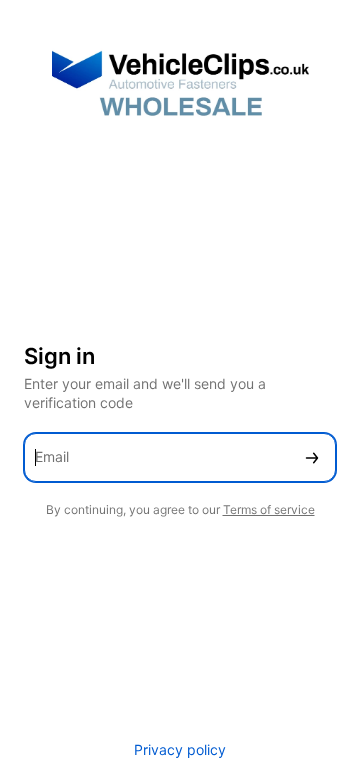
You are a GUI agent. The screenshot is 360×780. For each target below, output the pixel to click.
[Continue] (312, 457)
